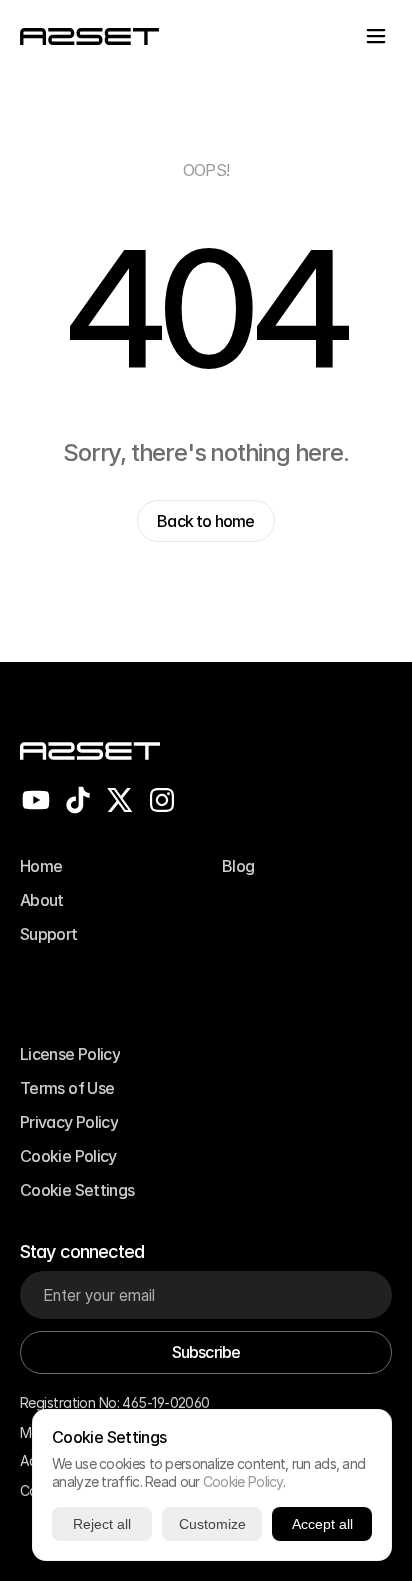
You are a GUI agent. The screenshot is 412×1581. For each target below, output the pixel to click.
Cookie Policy (243, 1481)
